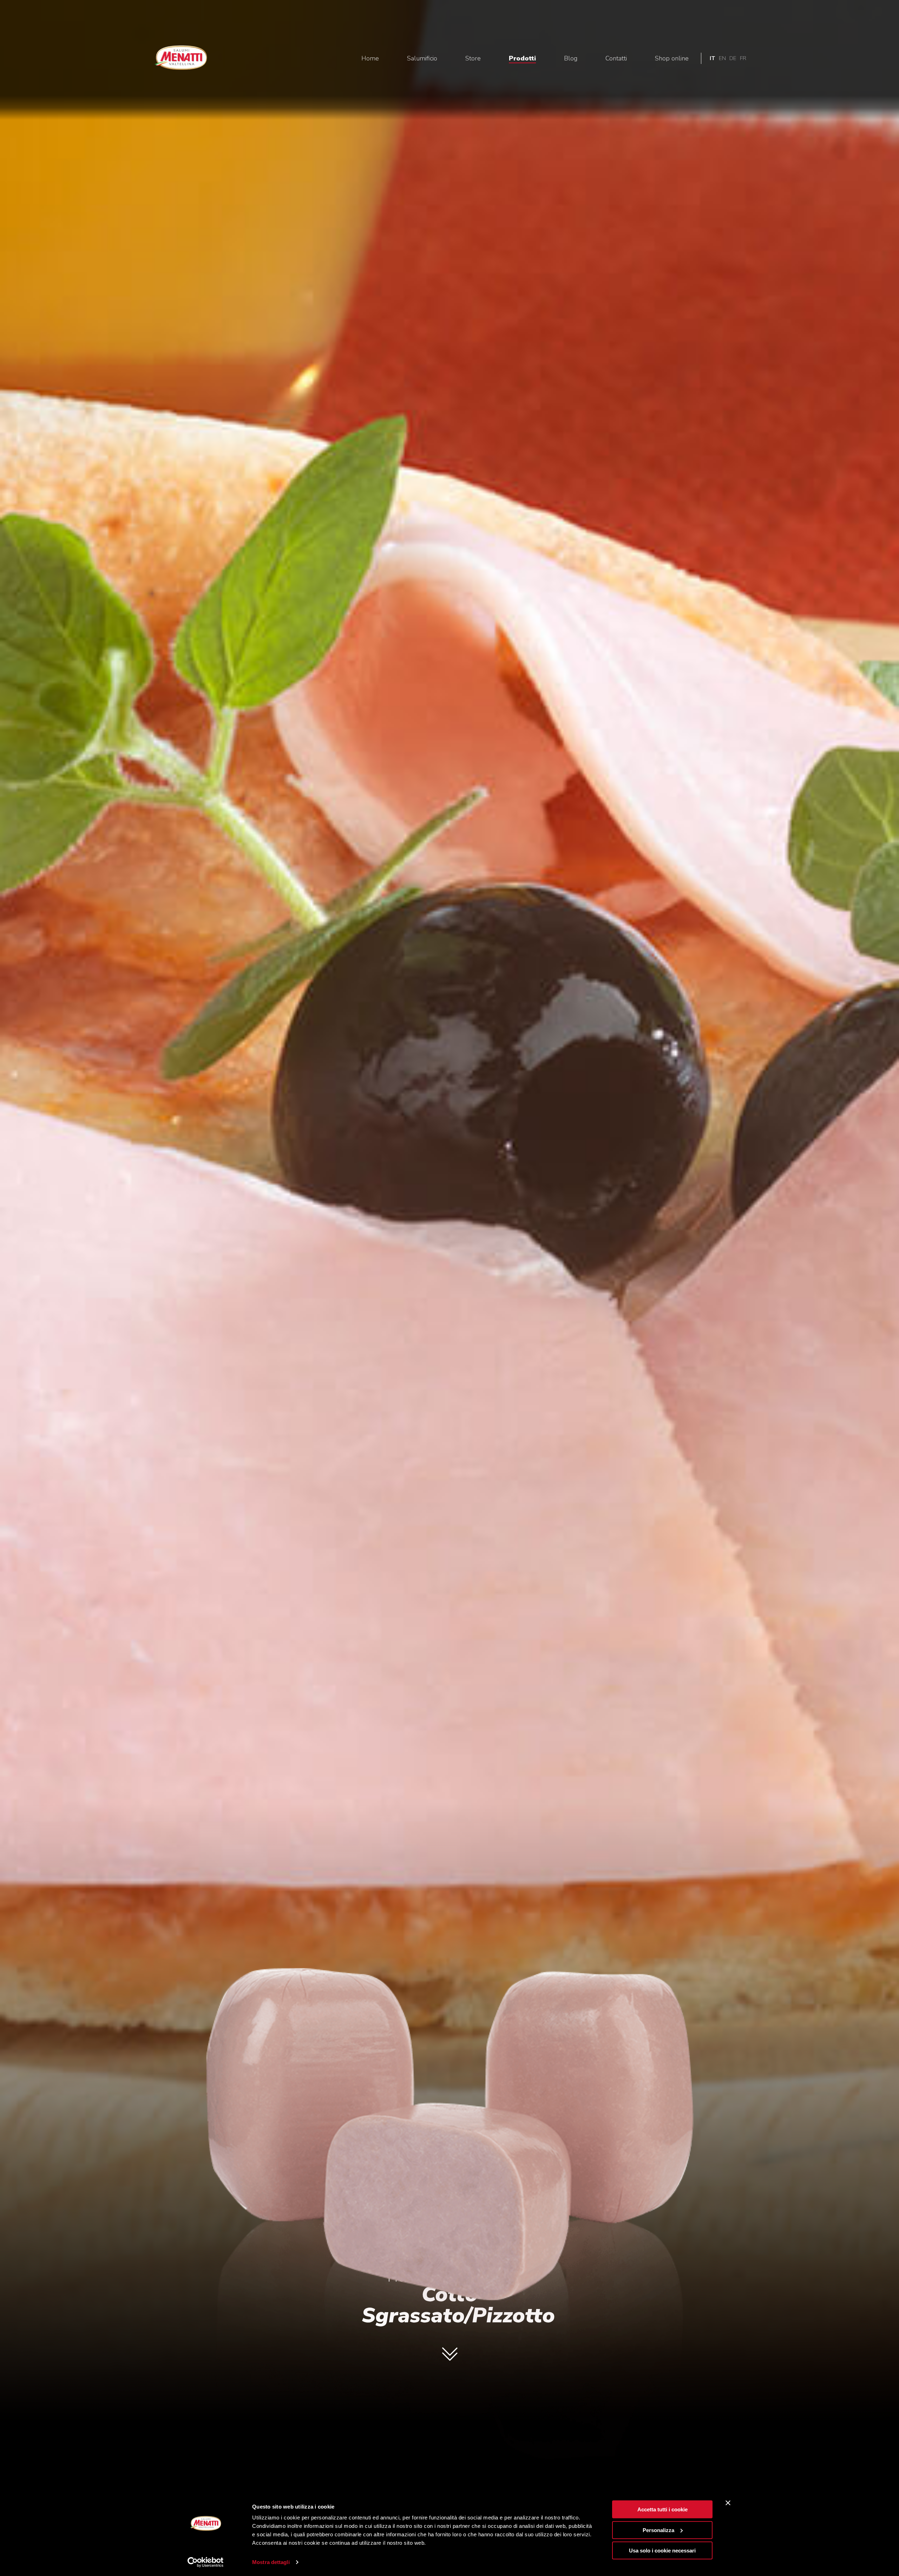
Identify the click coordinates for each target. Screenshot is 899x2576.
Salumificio (422, 58)
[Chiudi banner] (728, 2503)
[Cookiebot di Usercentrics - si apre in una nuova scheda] (206, 2562)
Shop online (672, 58)
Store (473, 58)
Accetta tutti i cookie (662, 2509)
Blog (571, 58)
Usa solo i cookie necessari (662, 2551)
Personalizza (658, 2530)
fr (743, 58)
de (733, 58)
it (713, 58)
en (722, 58)
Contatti (616, 58)
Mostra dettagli (271, 2562)
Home (370, 58)
